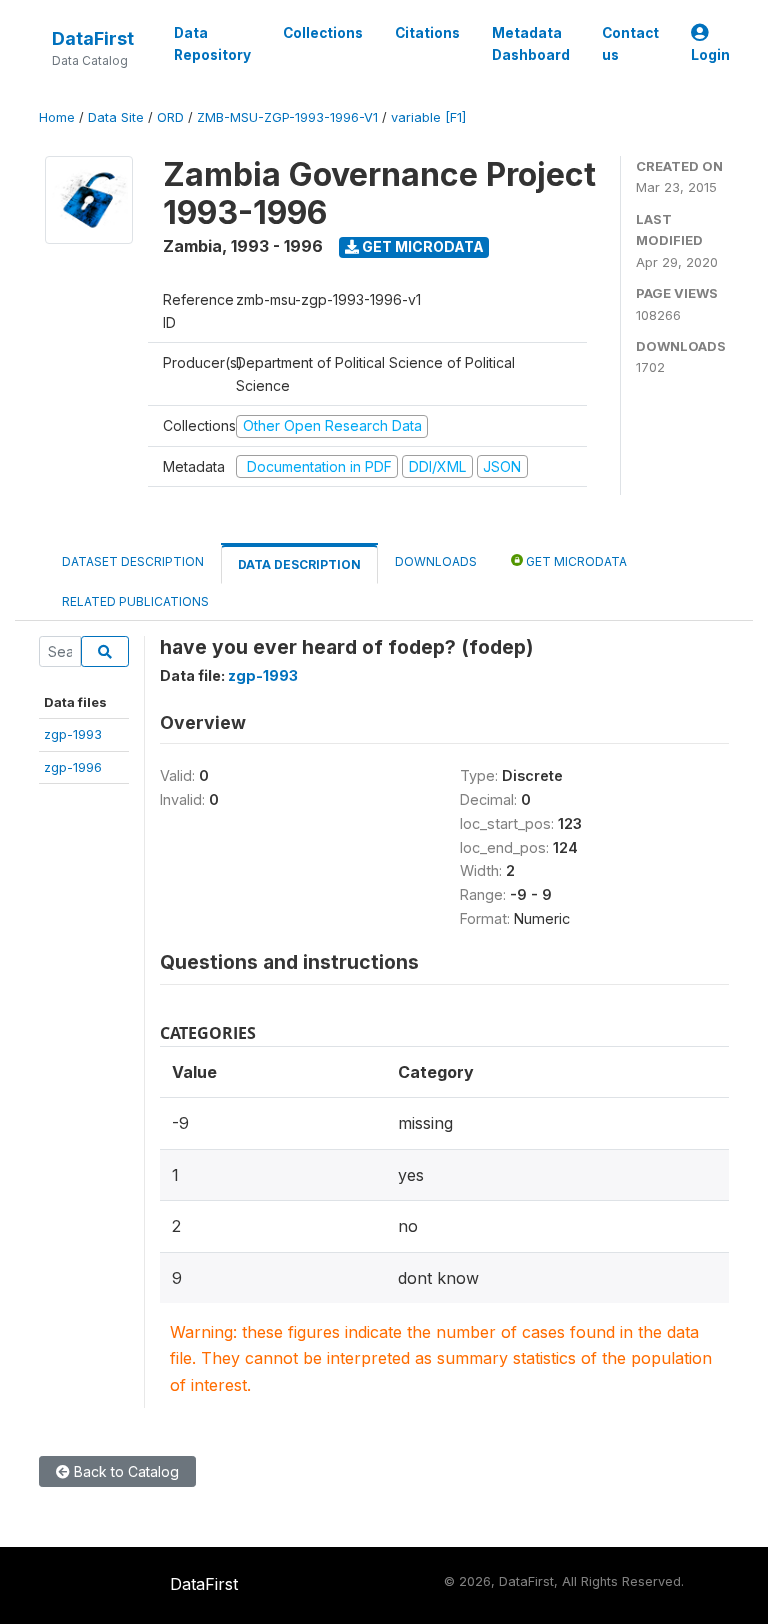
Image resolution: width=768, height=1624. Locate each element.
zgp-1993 (73, 734)
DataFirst (93, 38)
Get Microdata (421, 246)
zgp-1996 (73, 767)
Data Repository (212, 44)
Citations (427, 33)
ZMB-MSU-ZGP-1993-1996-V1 (287, 117)
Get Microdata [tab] (575, 561)
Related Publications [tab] (135, 601)
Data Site (116, 117)
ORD (170, 117)
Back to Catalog (124, 1471)
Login (710, 55)
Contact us (630, 44)
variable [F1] (428, 117)
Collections (323, 33)
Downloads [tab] (436, 561)
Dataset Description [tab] (133, 561)
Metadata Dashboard (531, 44)
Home (57, 117)
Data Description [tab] (299, 564)
